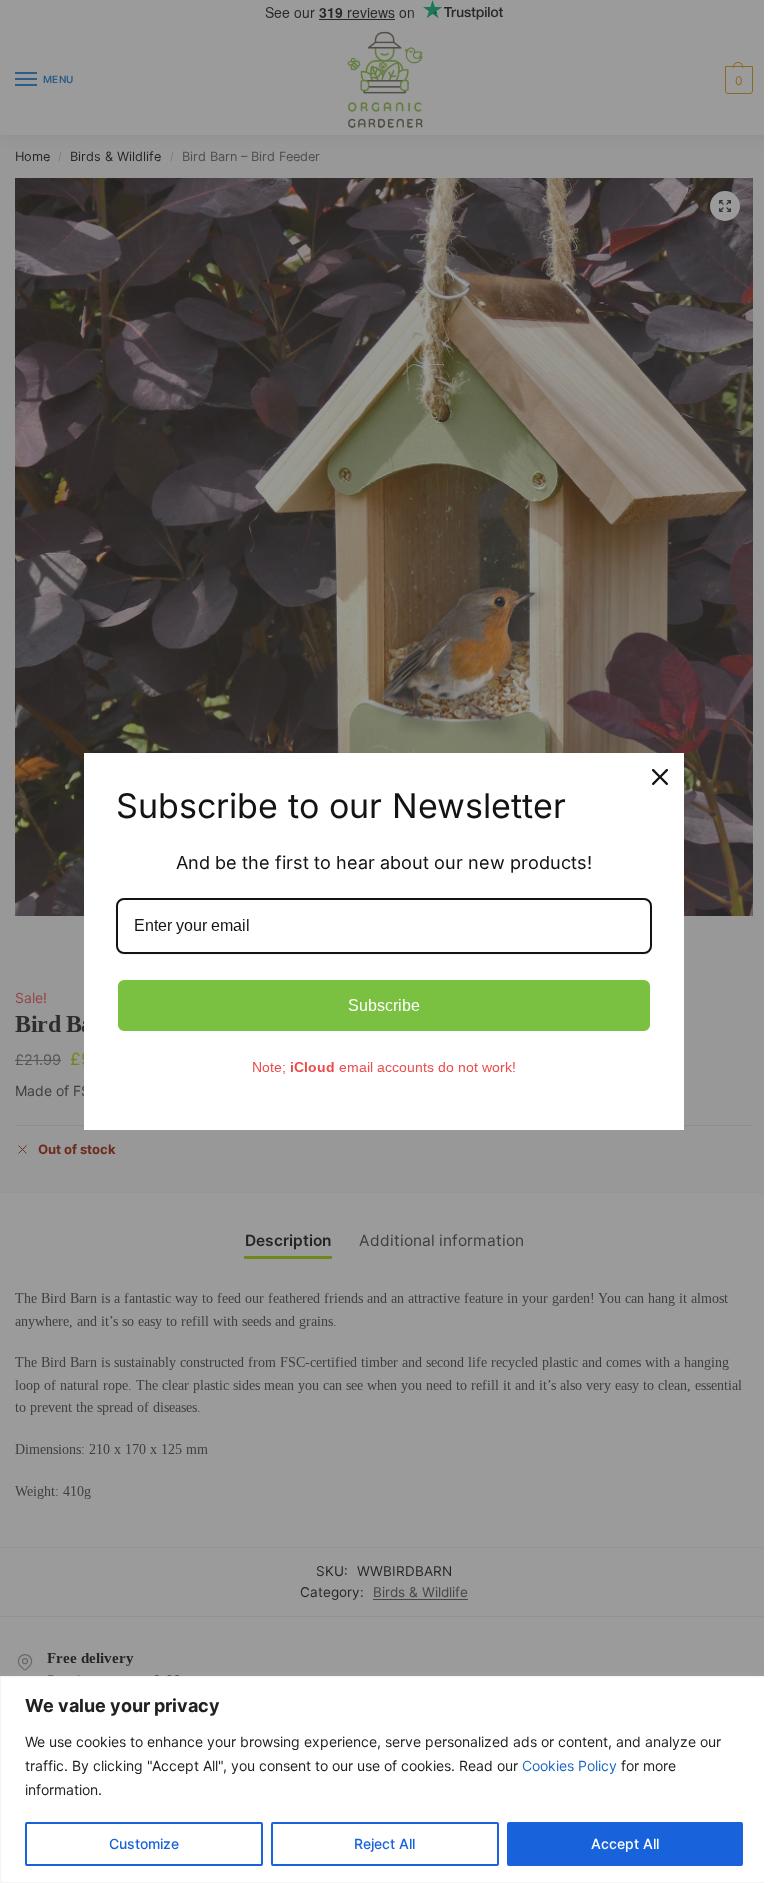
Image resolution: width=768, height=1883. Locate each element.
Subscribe (384, 1005)
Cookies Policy (569, 1765)
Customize (144, 1843)
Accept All (625, 1843)
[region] (384, 1779)
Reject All (384, 1843)
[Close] (660, 777)
